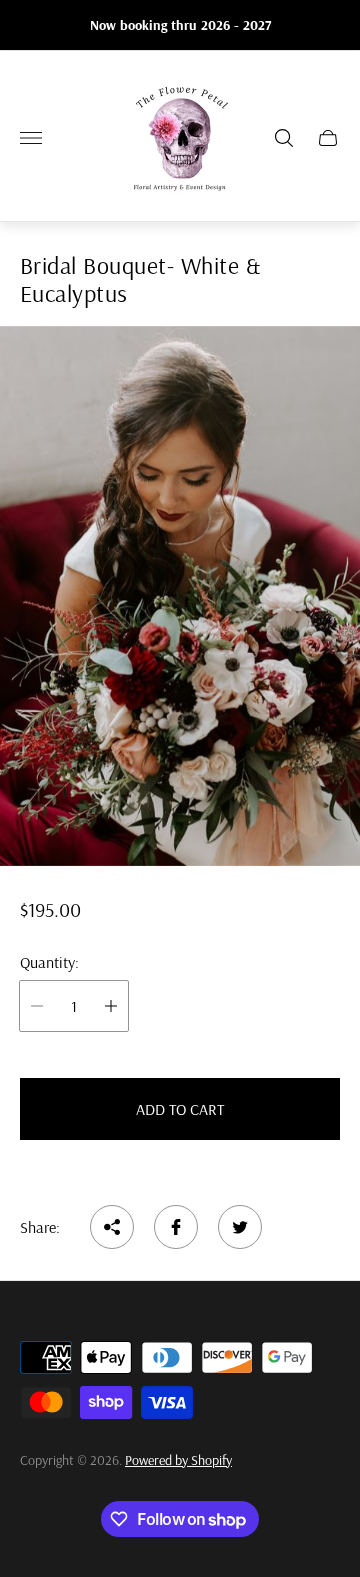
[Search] (284, 138)
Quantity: (49, 962)
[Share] (112, 1227)
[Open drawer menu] (31, 138)
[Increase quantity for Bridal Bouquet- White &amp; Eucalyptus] (111, 1006)
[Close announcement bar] (329, 25)
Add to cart (180, 1109)
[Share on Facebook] (176, 1227)
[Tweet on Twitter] (240, 1227)
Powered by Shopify (178, 1460)
